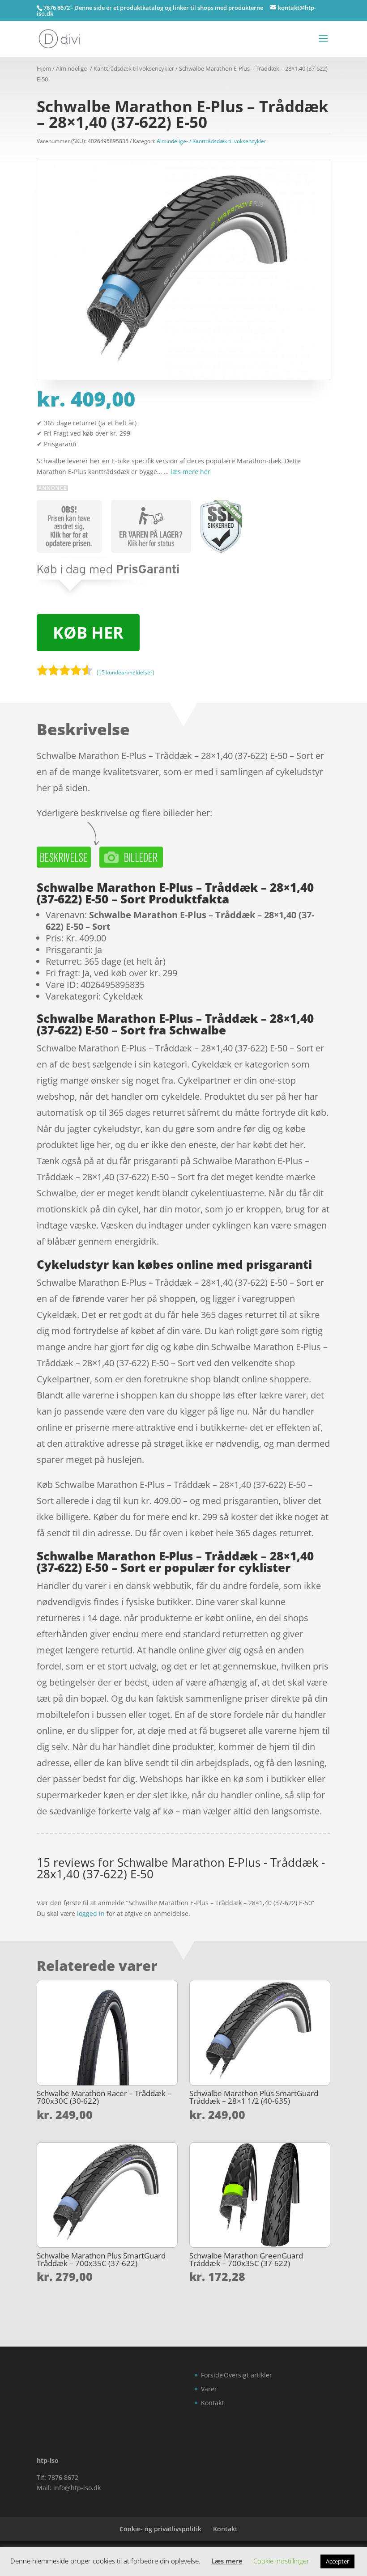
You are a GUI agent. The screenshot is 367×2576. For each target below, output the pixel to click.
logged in (91, 1913)
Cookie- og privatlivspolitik (160, 2529)
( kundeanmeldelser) (126, 672)
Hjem (44, 68)
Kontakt (212, 2403)
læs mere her (190, 472)
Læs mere (227, 2561)
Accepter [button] (337, 2561)
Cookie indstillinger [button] (281, 2561)
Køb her (88, 633)
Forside (212, 2375)
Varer (209, 2389)
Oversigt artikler (248, 2375)
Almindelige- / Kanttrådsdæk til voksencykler (115, 68)
